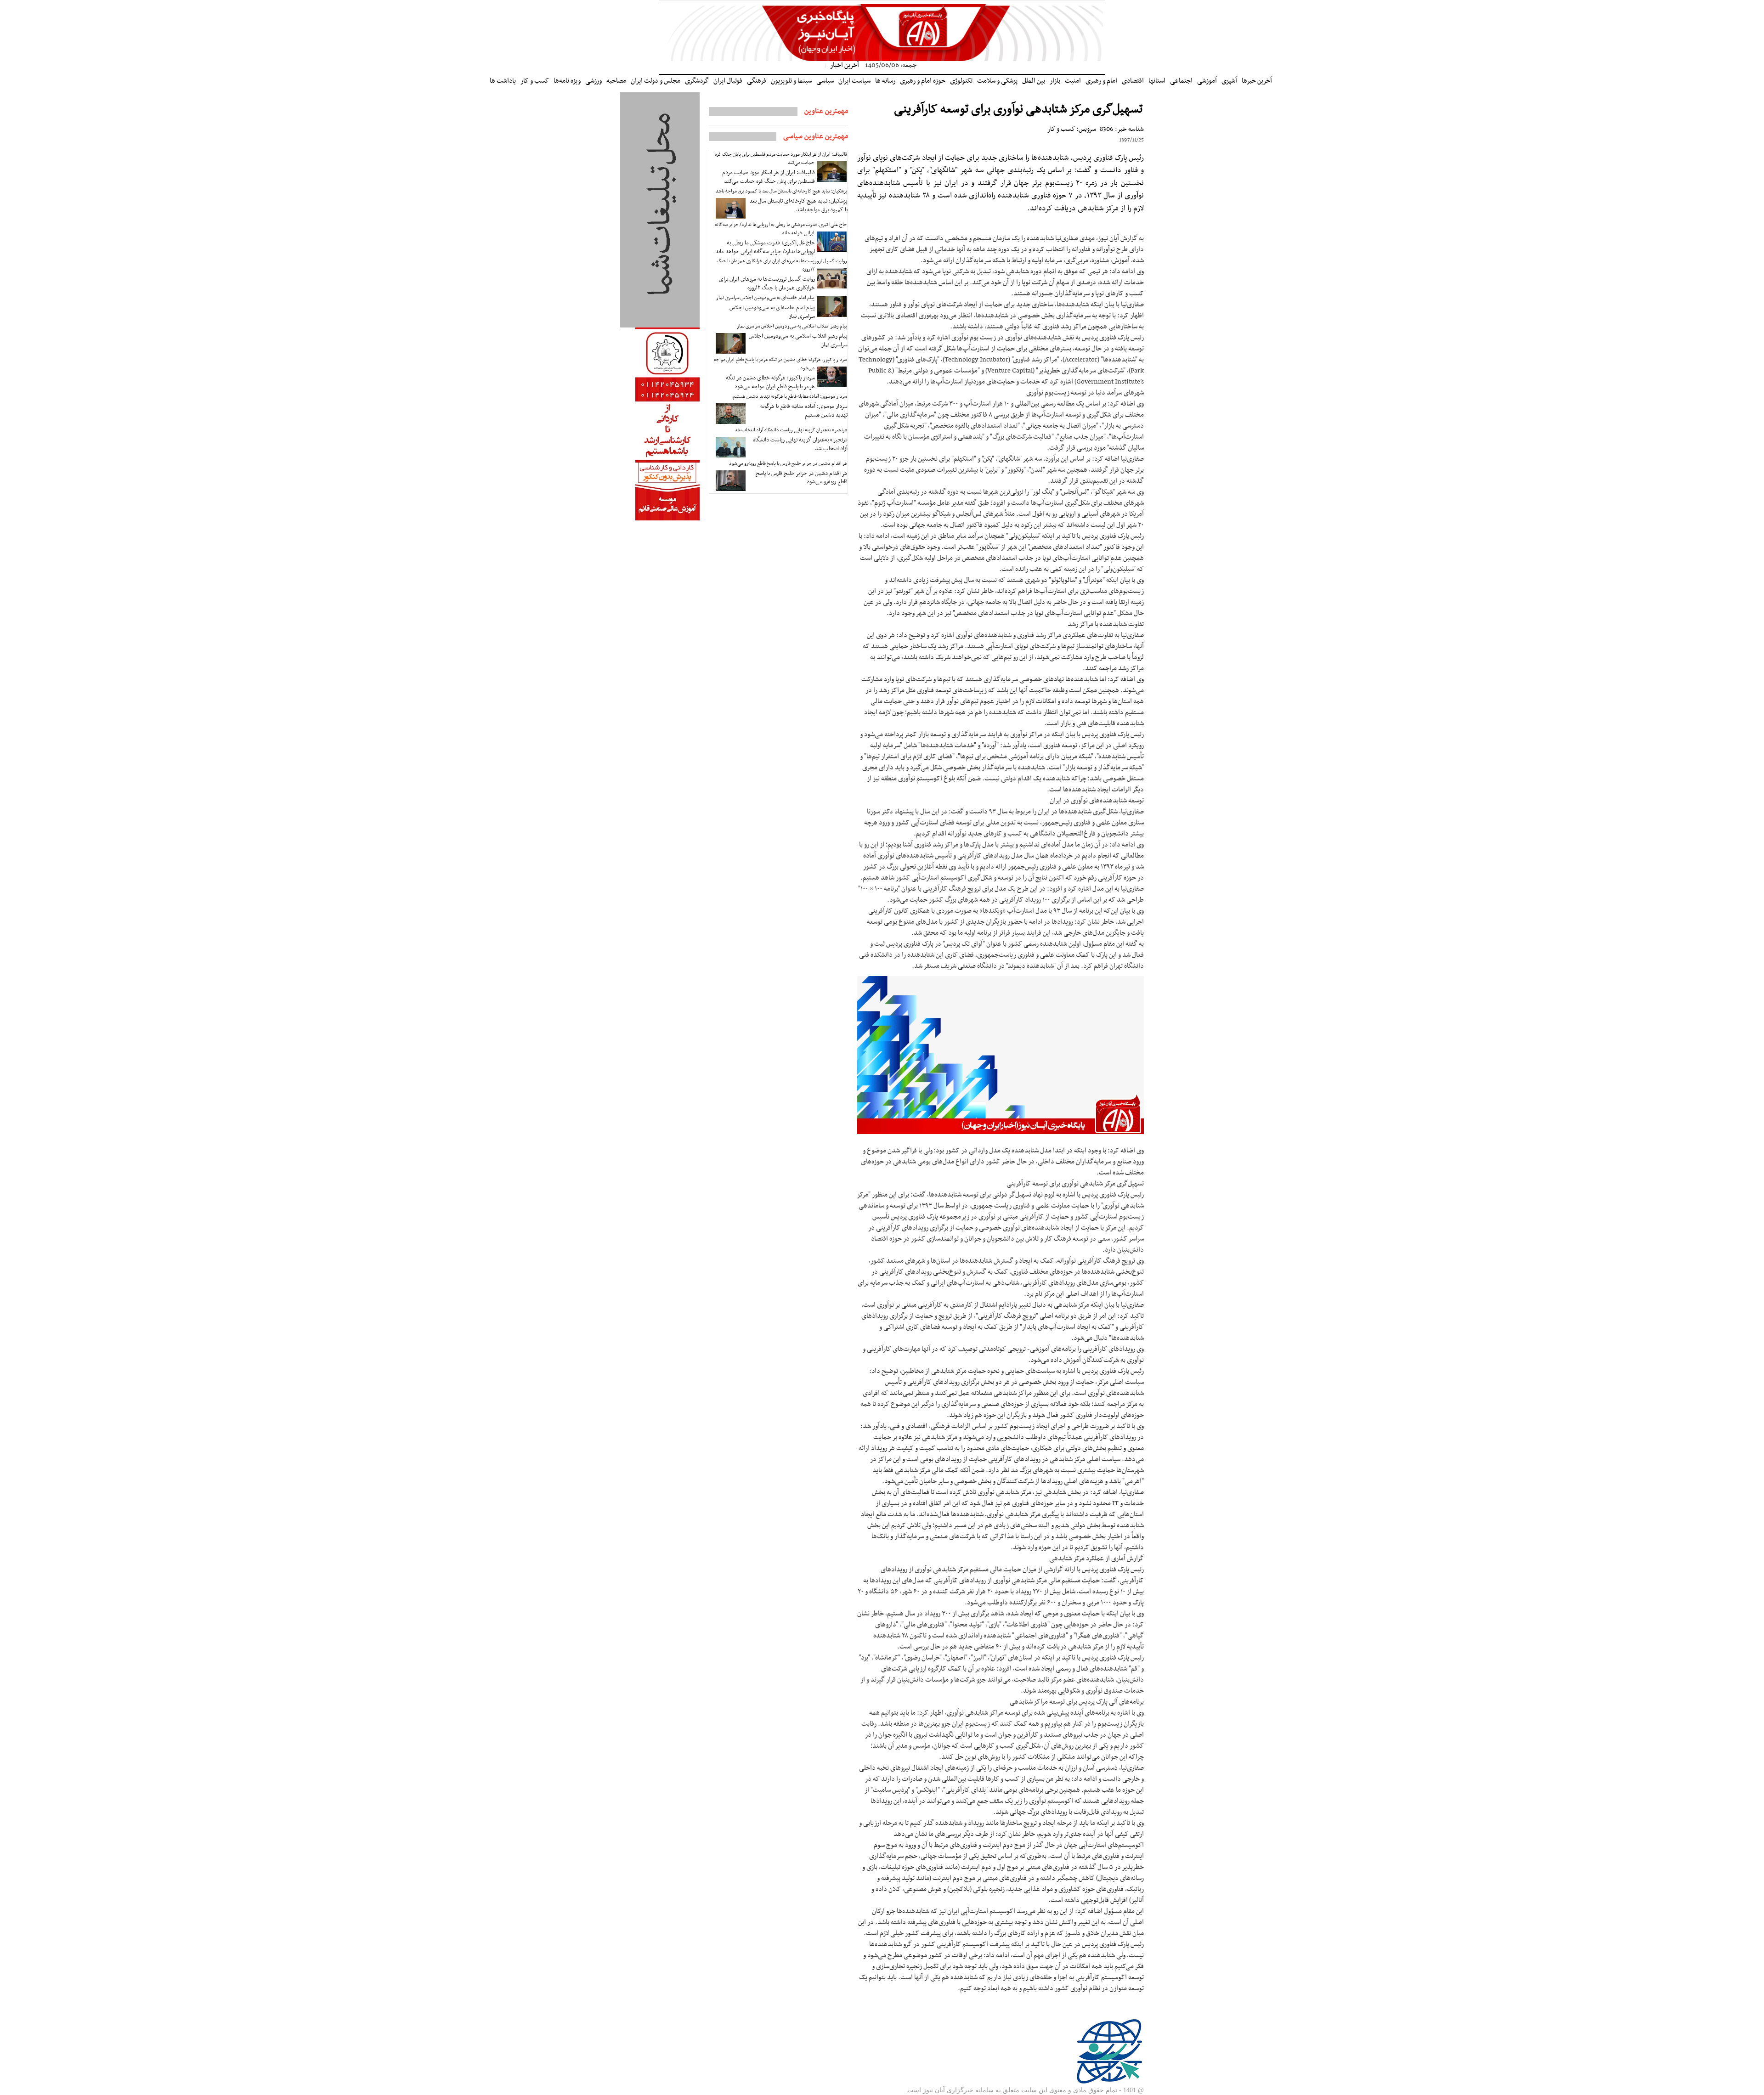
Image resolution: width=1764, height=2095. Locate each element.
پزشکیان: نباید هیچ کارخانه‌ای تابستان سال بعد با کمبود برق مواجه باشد (781, 191)
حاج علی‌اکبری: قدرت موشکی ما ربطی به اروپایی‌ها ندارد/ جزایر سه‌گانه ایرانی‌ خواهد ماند (781, 229)
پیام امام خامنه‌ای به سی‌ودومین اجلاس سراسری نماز (765, 298)
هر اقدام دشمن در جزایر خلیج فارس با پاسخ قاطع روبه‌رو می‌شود (788, 464)
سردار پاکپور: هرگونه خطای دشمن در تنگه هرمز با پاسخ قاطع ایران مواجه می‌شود (780, 364)
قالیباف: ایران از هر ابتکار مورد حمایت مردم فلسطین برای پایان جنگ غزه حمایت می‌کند (781, 159)
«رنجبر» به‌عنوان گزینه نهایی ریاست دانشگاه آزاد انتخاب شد (791, 430)
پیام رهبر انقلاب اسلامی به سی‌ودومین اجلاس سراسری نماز (792, 326)
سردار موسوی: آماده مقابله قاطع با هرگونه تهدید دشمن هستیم (790, 397)
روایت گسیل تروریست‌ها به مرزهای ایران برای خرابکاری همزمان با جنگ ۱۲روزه (782, 265)
